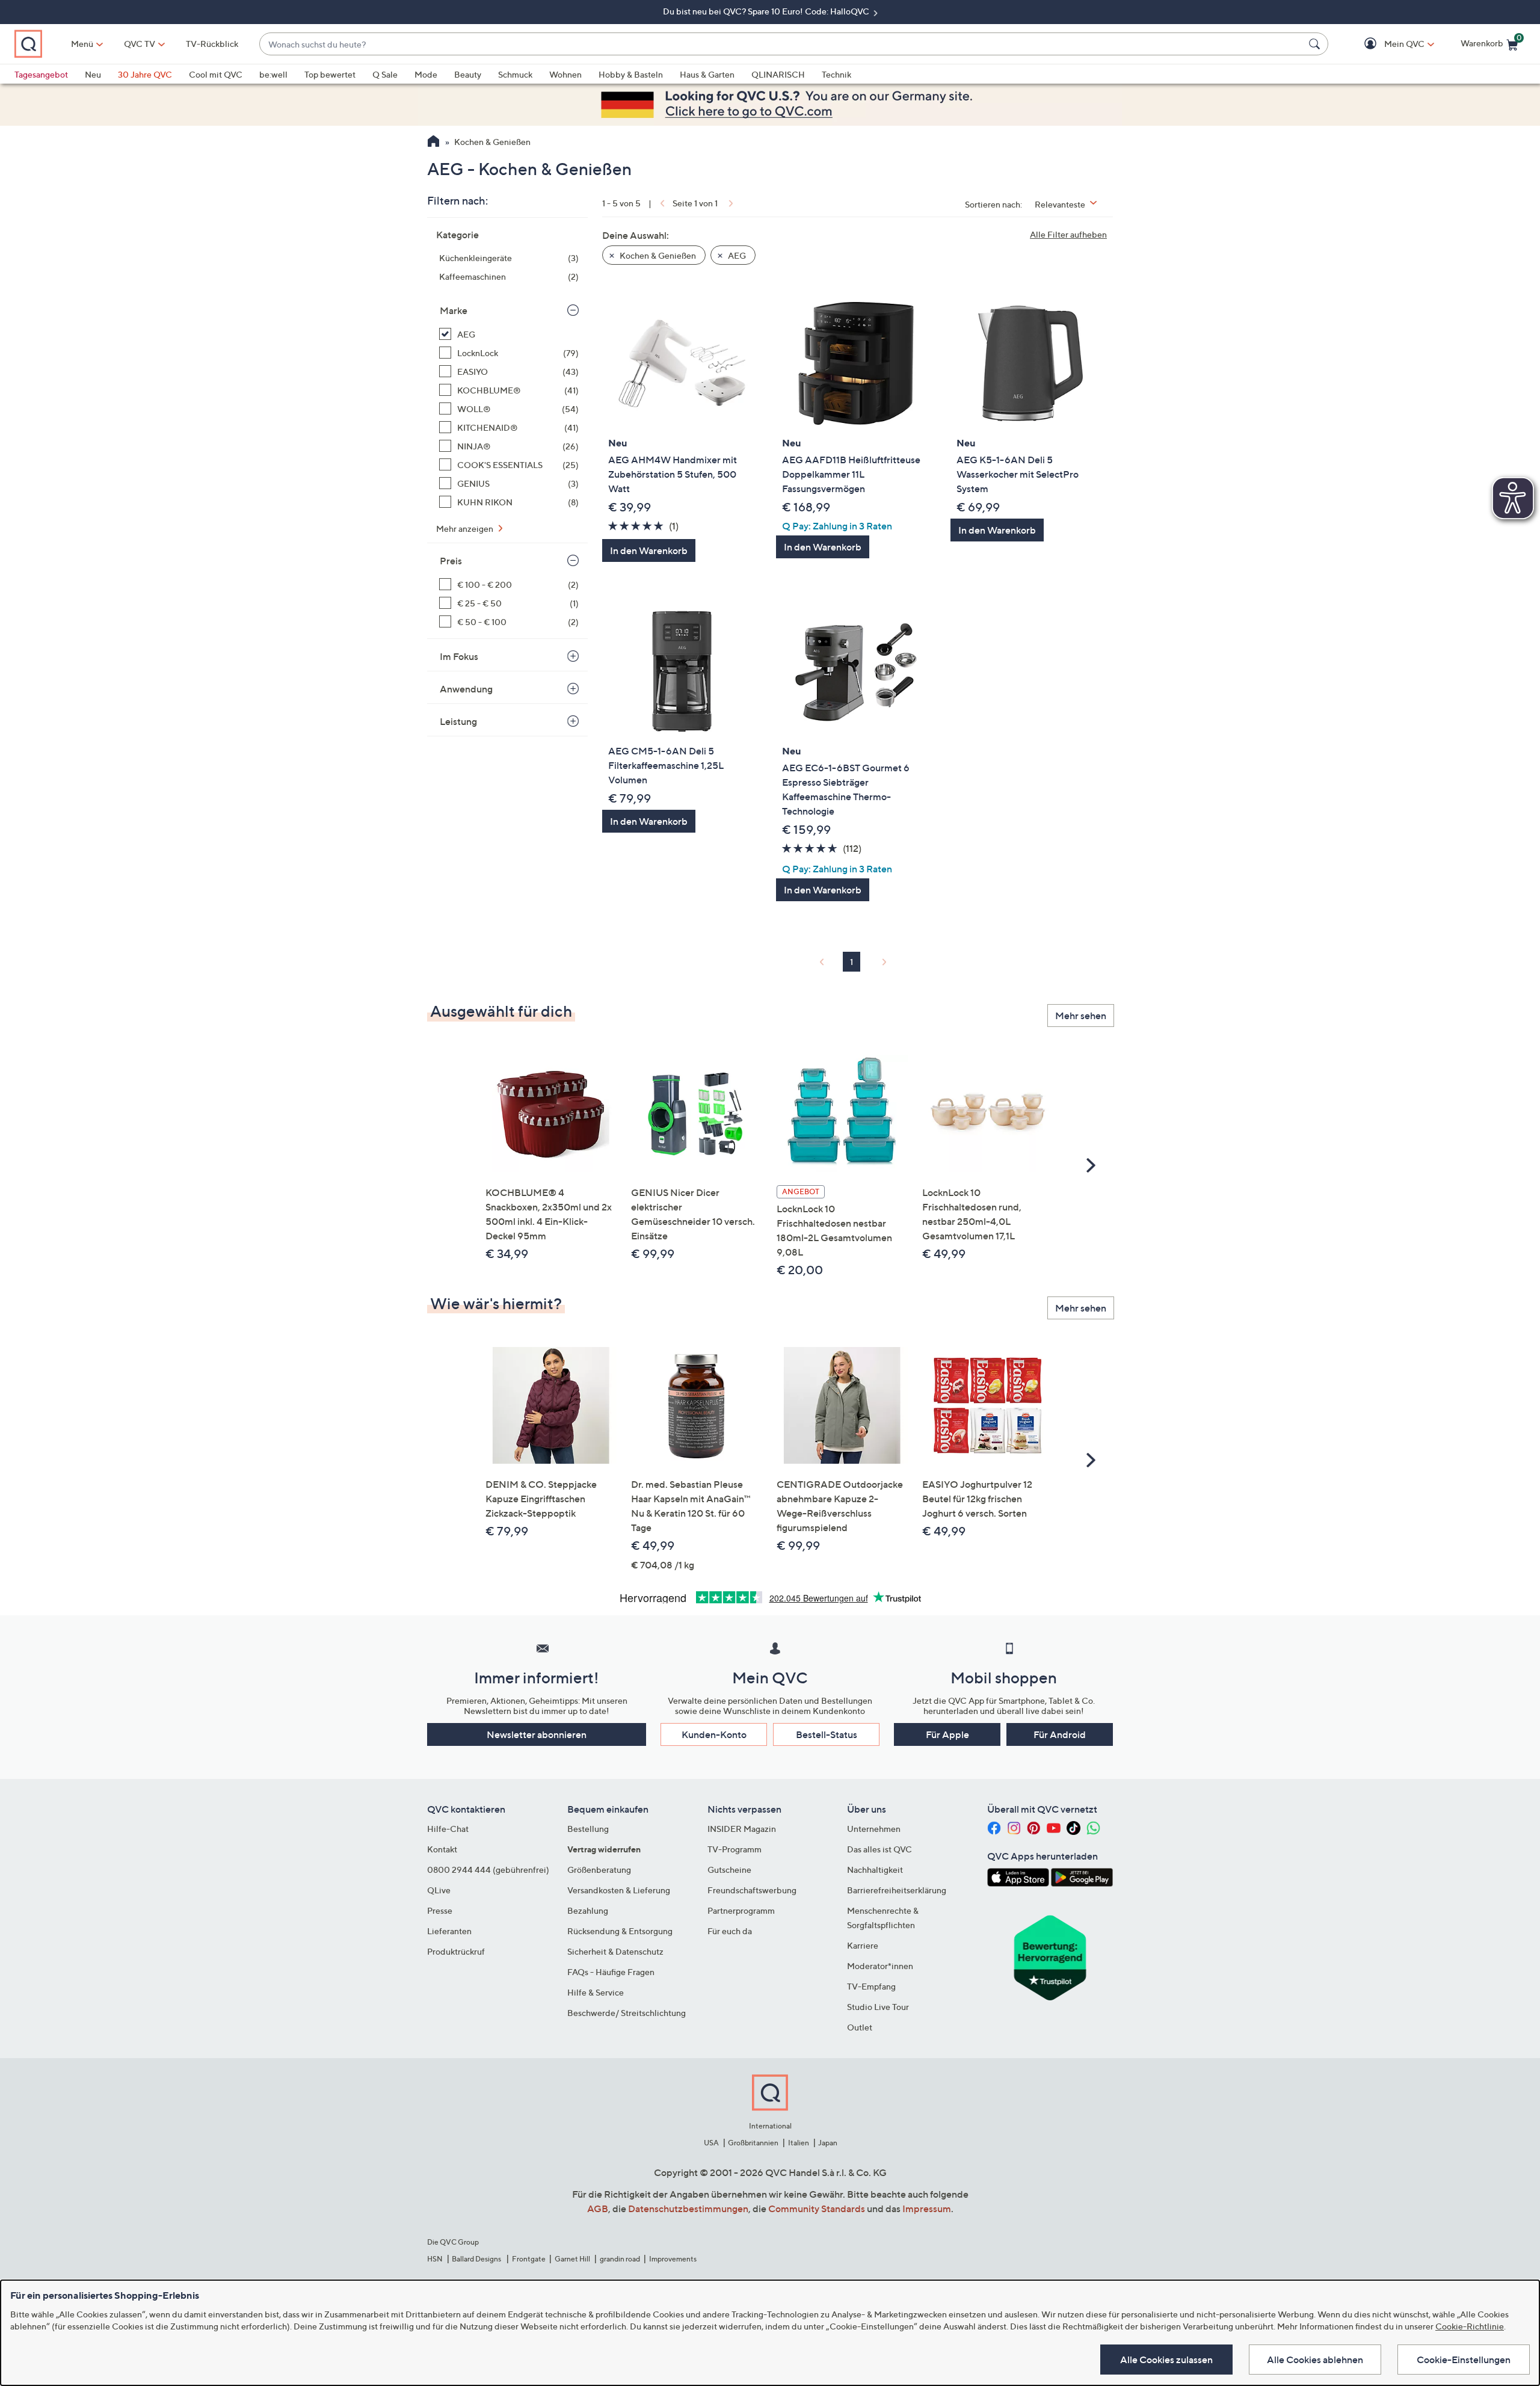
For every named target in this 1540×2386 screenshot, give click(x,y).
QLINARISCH (778, 74)
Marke (454, 310)
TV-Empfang (871, 1986)
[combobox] (782, 44)
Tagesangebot (41, 74)
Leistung (458, 721)
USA (711, 2143)
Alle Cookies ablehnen (1315, 2360)
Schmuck (515, 74)
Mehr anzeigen (466, 529)
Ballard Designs (477, 2259)
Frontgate (529, 2259)
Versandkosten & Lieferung (619, 1890)
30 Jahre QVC (145, 74)
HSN (435, 2259)
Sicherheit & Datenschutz (615, 1951)
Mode (426, 74)
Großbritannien (753, 2143)
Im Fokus (459, 656)
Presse (440, 1910)
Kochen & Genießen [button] (657, 255)
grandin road (620, 2259)
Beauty (468, 74)
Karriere (863, 1945)
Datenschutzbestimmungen (688, 2209)
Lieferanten (449, 1931)
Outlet (860, 2027)
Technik (836, 74)
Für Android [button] (1060, 1734)
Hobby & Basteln (631, 74)
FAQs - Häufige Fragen (611, 1972)
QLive (439, 1890)
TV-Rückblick (212, 44)
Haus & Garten (707, 74)
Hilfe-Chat (448, 1829)
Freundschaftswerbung (752, 1890)
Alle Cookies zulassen (1166, 2360)
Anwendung (466, 689)
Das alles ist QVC (879, 1849)
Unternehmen (874, 1829)
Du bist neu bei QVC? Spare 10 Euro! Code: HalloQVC (767, 11)
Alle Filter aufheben (1068, 234)
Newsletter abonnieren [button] (537, 1734)
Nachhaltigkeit (875, 1870)
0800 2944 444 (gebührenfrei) (488, 1870)
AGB (598, 2209)
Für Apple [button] (947, 1734)
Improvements (673, 2259)
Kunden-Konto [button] (714, 1734)
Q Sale (385, 74)
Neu (93, 74)
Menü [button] (82, 44)
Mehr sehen (1081, 1016)
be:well (273, 74)
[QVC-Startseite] (433, 143)
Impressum (927, 2209)
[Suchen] (1316, 44)
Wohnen (565, 74)
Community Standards (817, 2209)
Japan (828, 2143)
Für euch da (730, 1931)
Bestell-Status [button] (827, 1734)
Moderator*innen (880, 1966)
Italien (799, 2143)
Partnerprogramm (741, 1910)
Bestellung (588, 1829)
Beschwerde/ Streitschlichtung (627, 2013)
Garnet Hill (572, 2259)
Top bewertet (330, 74)
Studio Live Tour (878, 2007)
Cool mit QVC (216, 74)
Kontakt (442, 1849)
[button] (1387, 44)
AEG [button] (736, 255)
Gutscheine (729, 1870)
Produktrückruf (456, 1951)
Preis (451, 561)
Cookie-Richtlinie (1470, 2326)
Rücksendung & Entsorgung (620, 1931)
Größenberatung (599, 1870)
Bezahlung (588, 1910)
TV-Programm (735, 1849)
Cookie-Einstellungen (1464, 2360)
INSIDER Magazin (742, 1829)
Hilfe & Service (596, 1992)
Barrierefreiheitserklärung (897, 1890)
